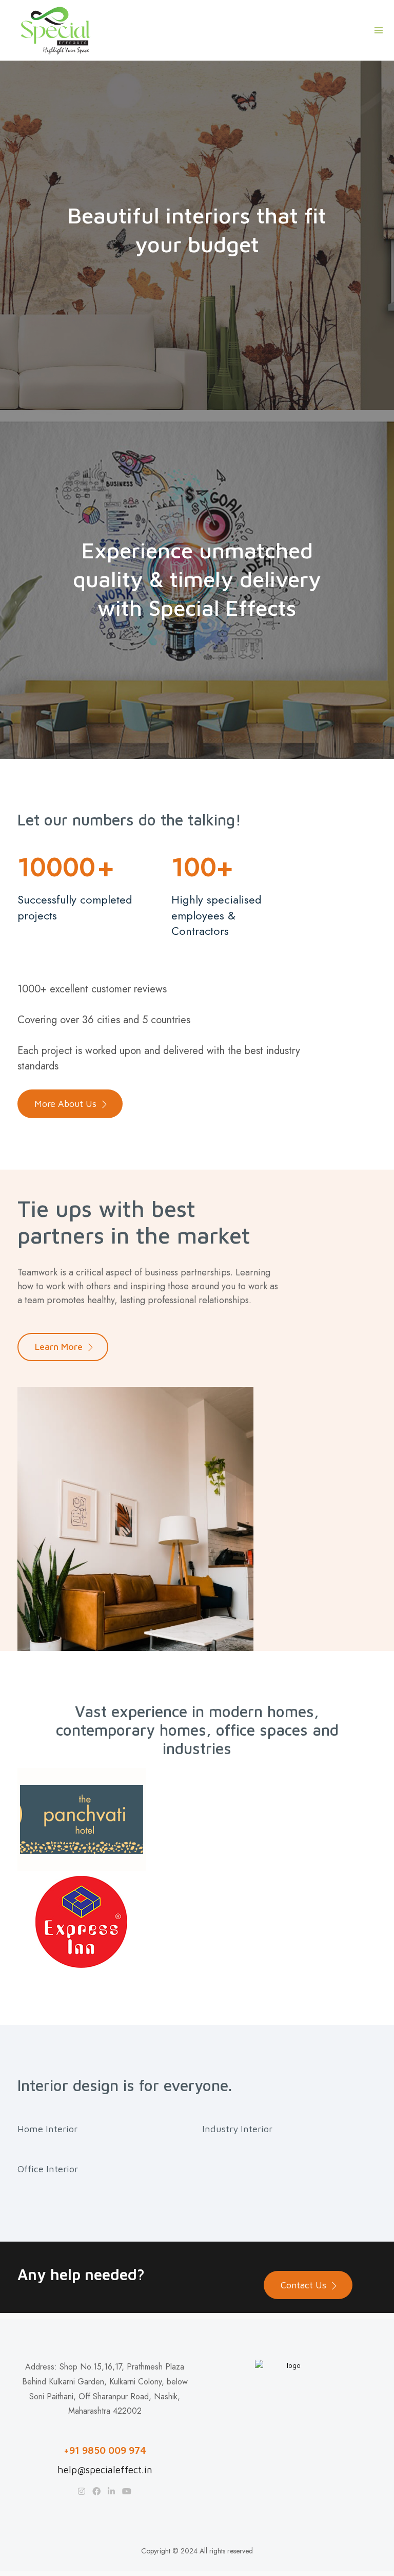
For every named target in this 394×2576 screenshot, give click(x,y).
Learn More (59, 1347)
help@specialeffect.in (105, 2470)
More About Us (65, 1104)
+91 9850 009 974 (105, 2450)
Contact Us (303, 2285)
